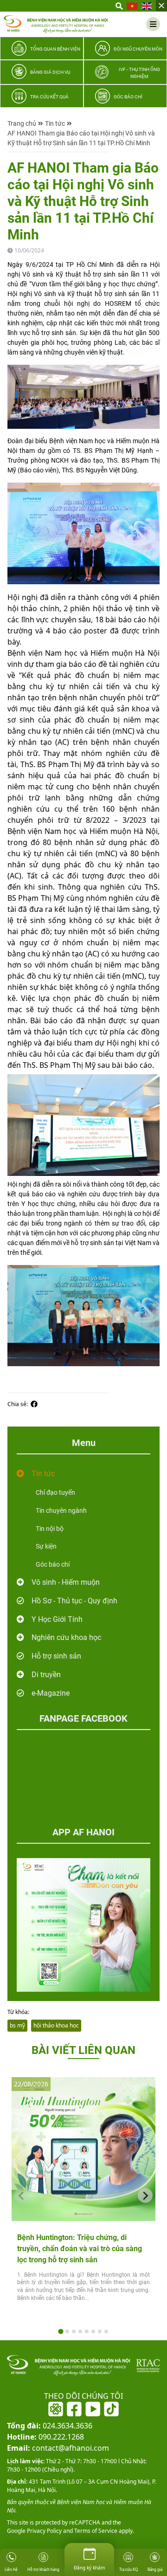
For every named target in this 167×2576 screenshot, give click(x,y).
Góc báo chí (53, 1564)
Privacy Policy (44, 2531)
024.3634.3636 (50, 2426)
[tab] (61, 2331)
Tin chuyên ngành (61, 1511)
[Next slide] (145, 2195)
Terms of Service (95, 2531)
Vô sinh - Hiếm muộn (66, 1582)
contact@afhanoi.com (58, 2448)
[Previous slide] (22, 2195)
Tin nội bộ (50, 1529)
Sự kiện (46, 1546)
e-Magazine (51, 1693)
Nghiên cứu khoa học (66, 1637)
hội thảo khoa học (56, 2025)
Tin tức (55, 123)
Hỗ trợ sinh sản (56, 1656)
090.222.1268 (45, 2437)
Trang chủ (22, 123)
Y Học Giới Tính (57, 1619)
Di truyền (46, 1675)
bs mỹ (17, 2025)
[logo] (56, 24)
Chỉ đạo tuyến (55, 1492)
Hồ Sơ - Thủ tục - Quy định (74, 1601)
